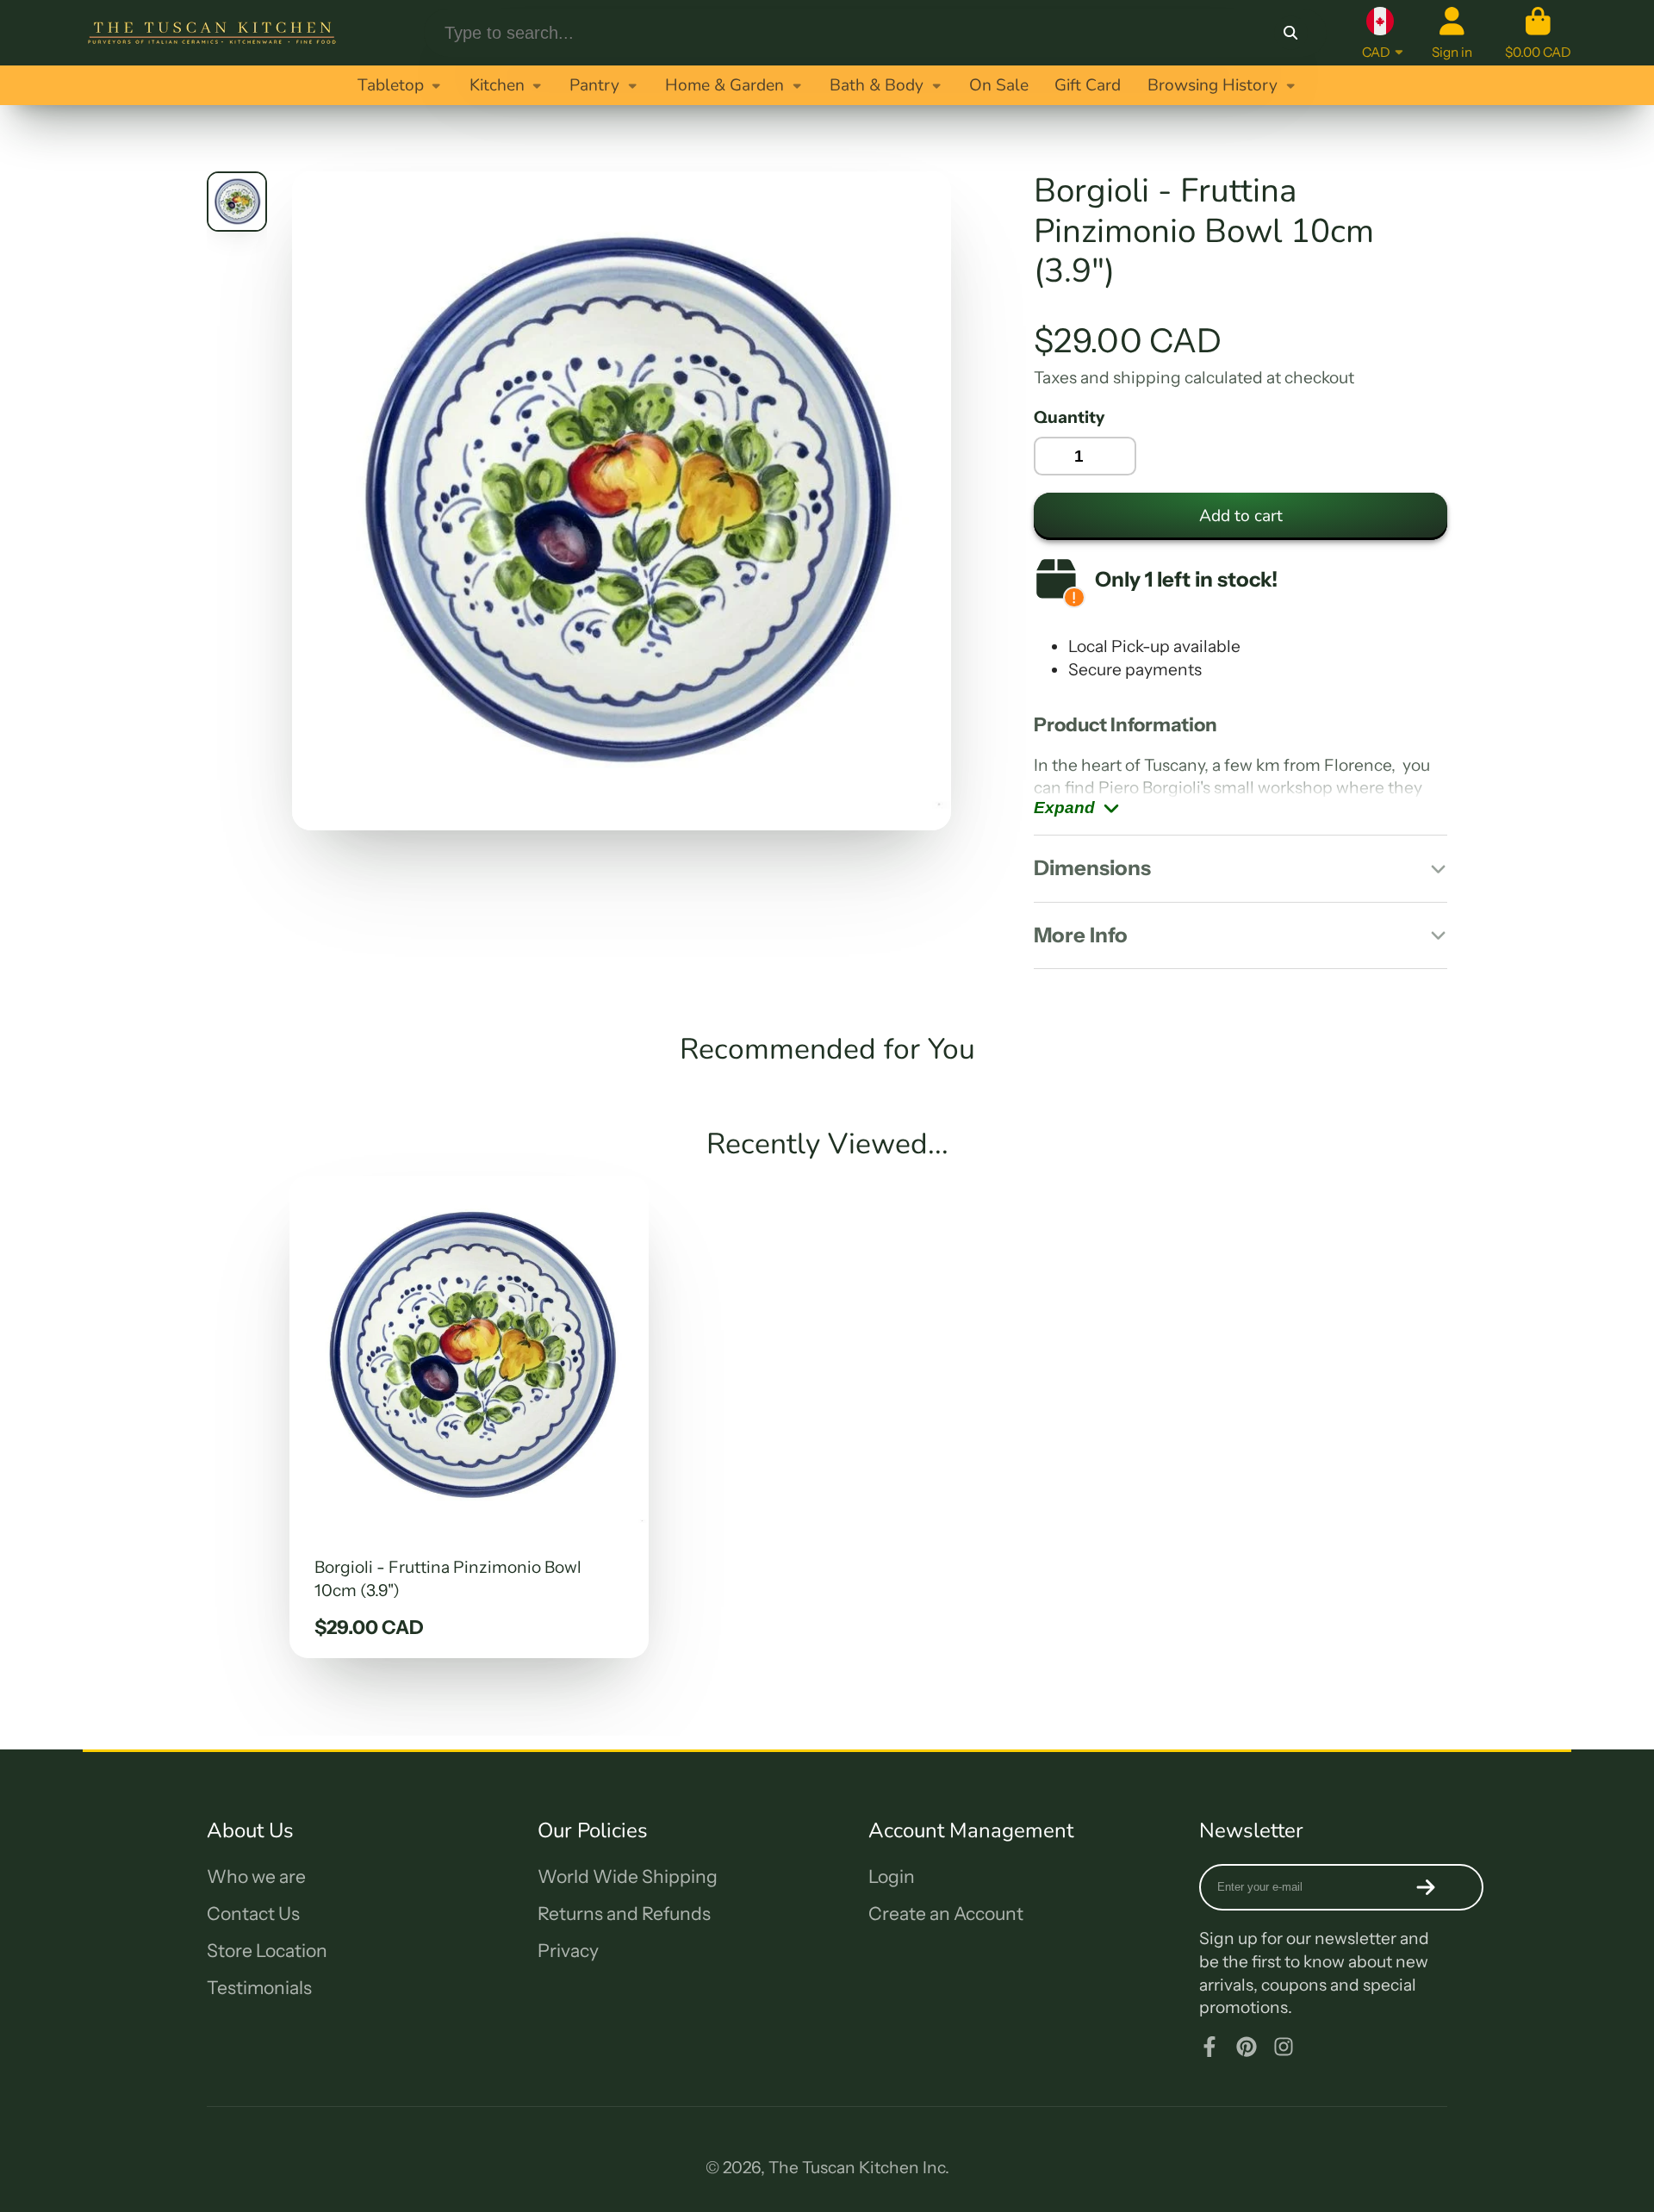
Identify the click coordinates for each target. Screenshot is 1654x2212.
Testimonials (259, 1988)
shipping (1147, 377)
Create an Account (946, 1914)
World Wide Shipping (628, 1876)
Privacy (568, 1951)
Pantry (594, 85)
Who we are (256, 1876)
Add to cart (1241, 516)
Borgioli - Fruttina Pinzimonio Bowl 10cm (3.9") (469, 1417)
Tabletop (391, 85)
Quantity (1069, 417)
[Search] (1290, 33)
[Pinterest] (1247, 2047)
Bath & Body (877, 85)
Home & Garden (724, 85)
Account (1452, 33)
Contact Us (253, 1914)
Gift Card (1088, 85)
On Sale (999, 85)
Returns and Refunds (624, 1914)
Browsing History (1213, 85)
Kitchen (497, 85)
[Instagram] (1284, 2047)
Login (892, 1876)
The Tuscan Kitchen (844, 2167)
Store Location (267, 1951)
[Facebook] (1209, 2047)
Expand (1064, 808)
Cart (1538, 33)
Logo (212, 33)
